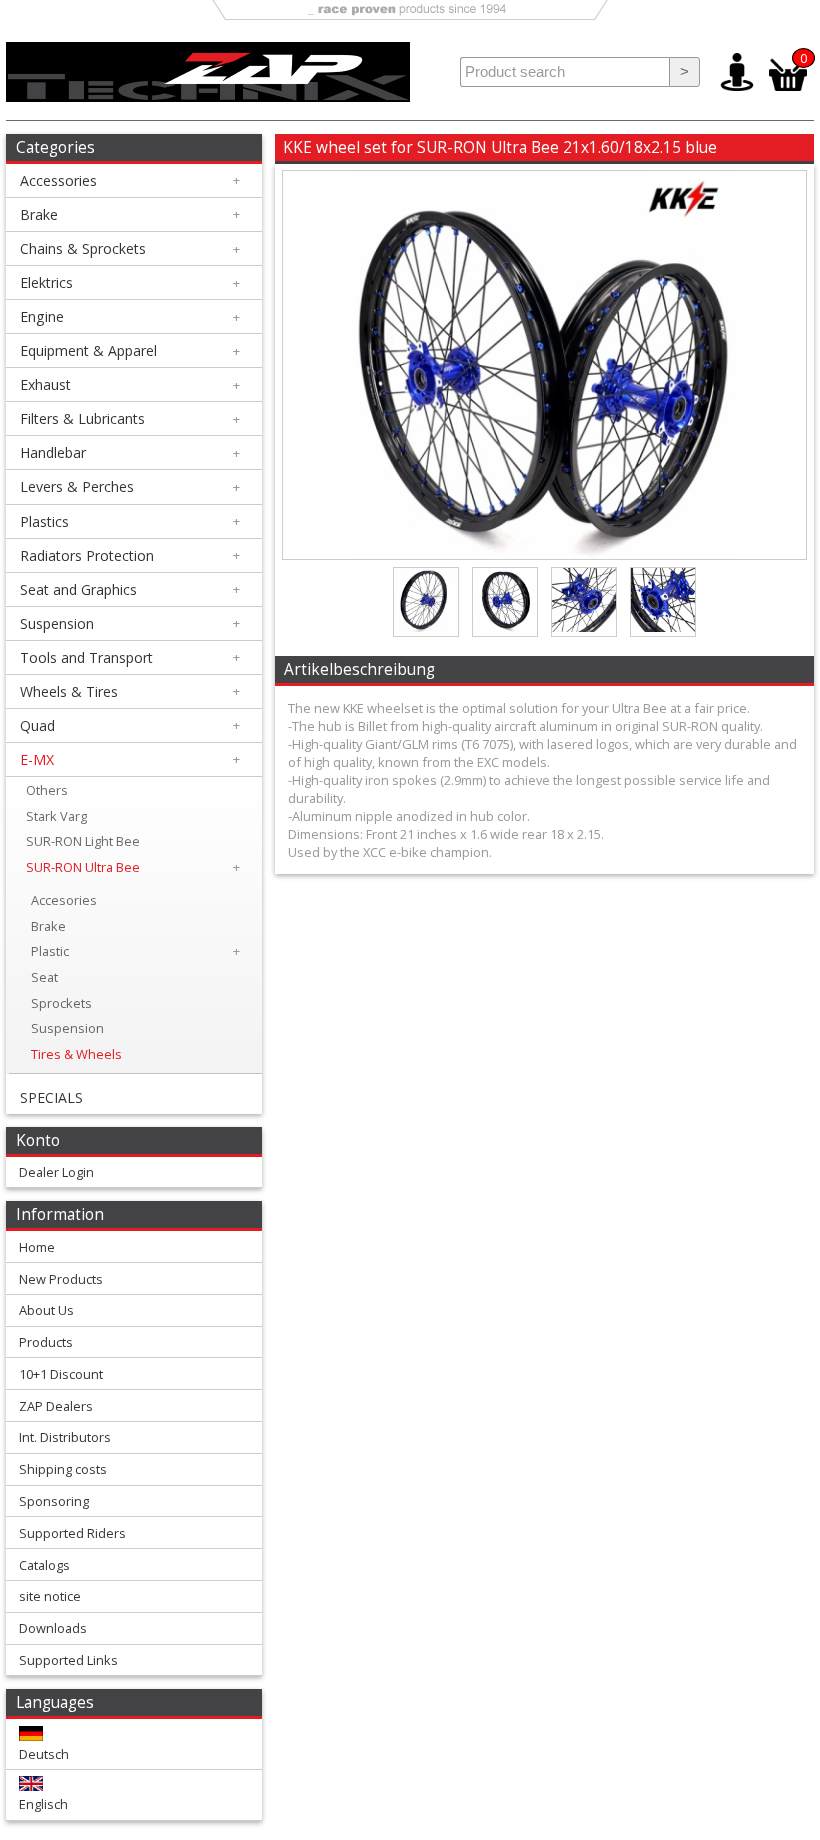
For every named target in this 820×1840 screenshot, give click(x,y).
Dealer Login (56, 1172)
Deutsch (44, 1754)
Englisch (43, 1804)
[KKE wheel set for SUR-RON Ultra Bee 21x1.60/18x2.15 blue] (544, 554)
